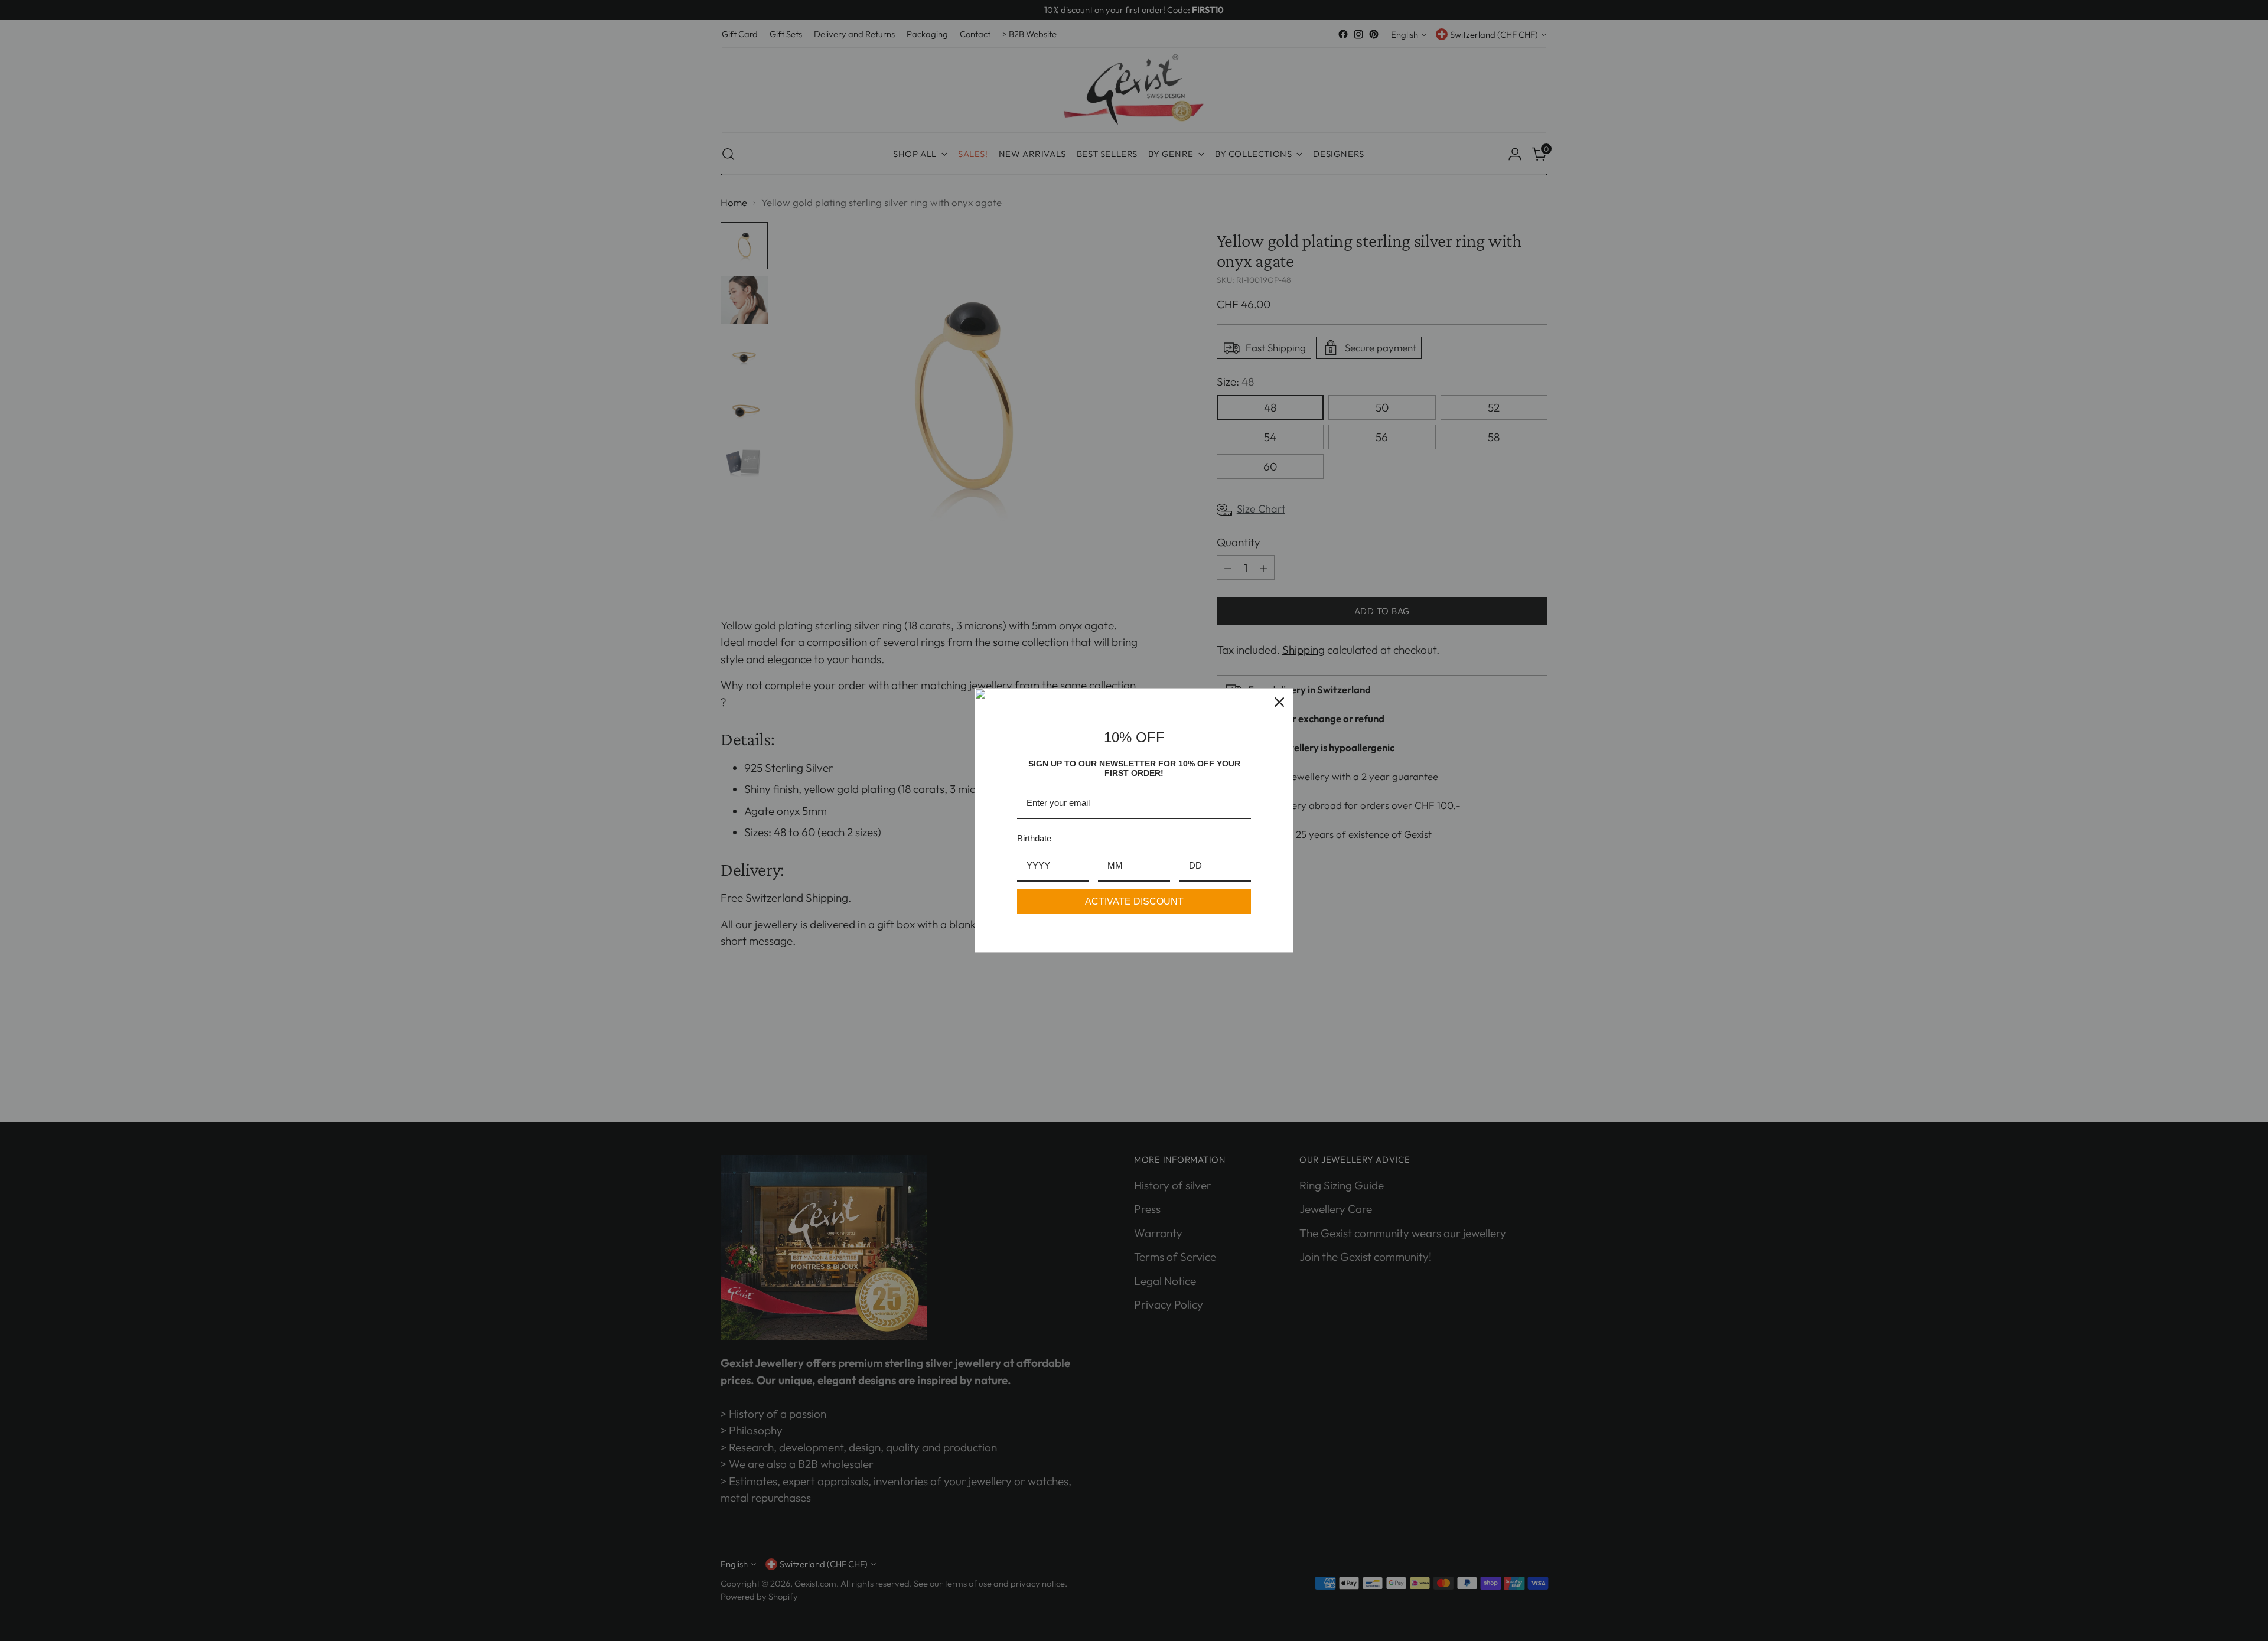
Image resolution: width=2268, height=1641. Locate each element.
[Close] (1279, 702)
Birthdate (1034, 838)
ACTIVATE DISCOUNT (1134, 901)
